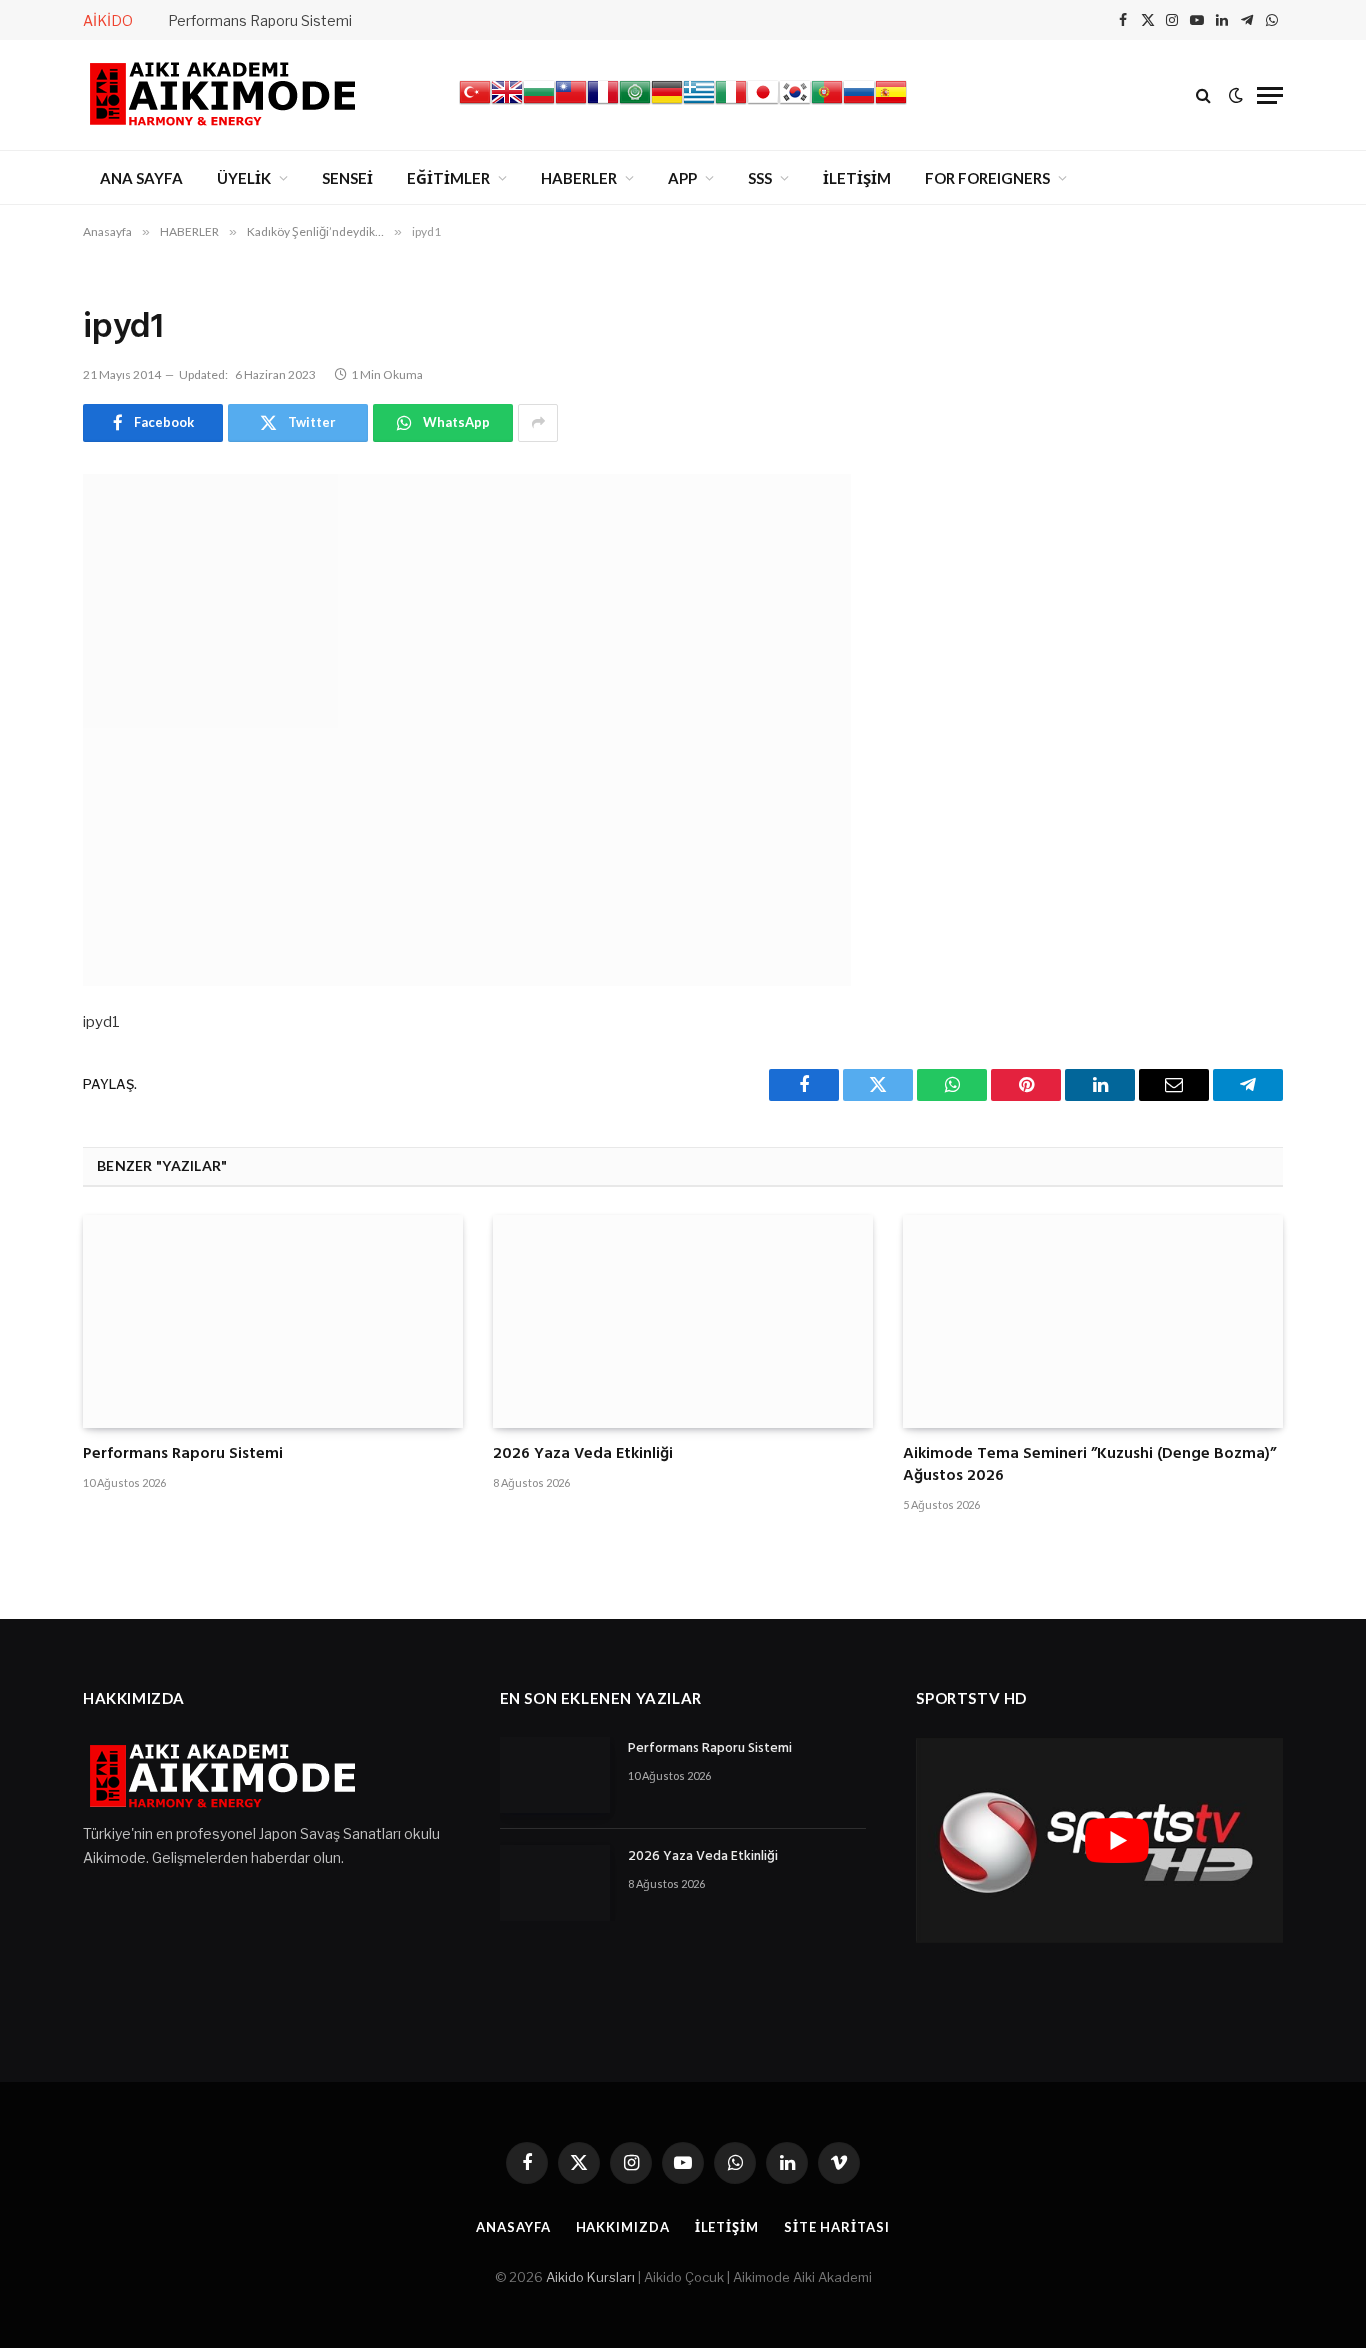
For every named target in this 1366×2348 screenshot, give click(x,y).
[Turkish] (475, 103)
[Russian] (859, 103)
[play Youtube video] (1116, 1840)
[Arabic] (635, 103)
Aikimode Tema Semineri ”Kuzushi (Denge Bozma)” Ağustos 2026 (1089, 1466)
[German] (667, 103)
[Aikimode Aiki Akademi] (223, 95)
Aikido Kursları (590, 2277)
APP (682, 178)
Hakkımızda (623, 2227)
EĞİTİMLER (448, 178)
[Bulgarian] (539, 103)
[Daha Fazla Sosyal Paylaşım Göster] (538, 423)
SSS (760, 178)
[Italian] (731, 103)
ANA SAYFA (141, 178)
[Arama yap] (1203, 95)
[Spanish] (891, 103)
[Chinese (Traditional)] (571, 103)
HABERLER (579, 178)
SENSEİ (347, 178)
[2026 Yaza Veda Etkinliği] (683, 1322)
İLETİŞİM (857, 178)
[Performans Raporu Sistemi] (273, 1322)
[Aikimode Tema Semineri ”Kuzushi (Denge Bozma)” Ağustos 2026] (1093, 1322)
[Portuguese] (827, 103)
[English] (507, 103)
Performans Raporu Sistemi (260, 20)
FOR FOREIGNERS (987, 178)
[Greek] (699, 103)
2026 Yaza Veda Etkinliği (583, 1455)
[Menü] (1270, 95)
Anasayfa (513, 2227)
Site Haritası (837, 2227)
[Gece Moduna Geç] (1236, 95)
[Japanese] (763, 103)
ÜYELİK (244, 178)
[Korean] (795, 103)
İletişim (727, 2227)
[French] (603, 103)
